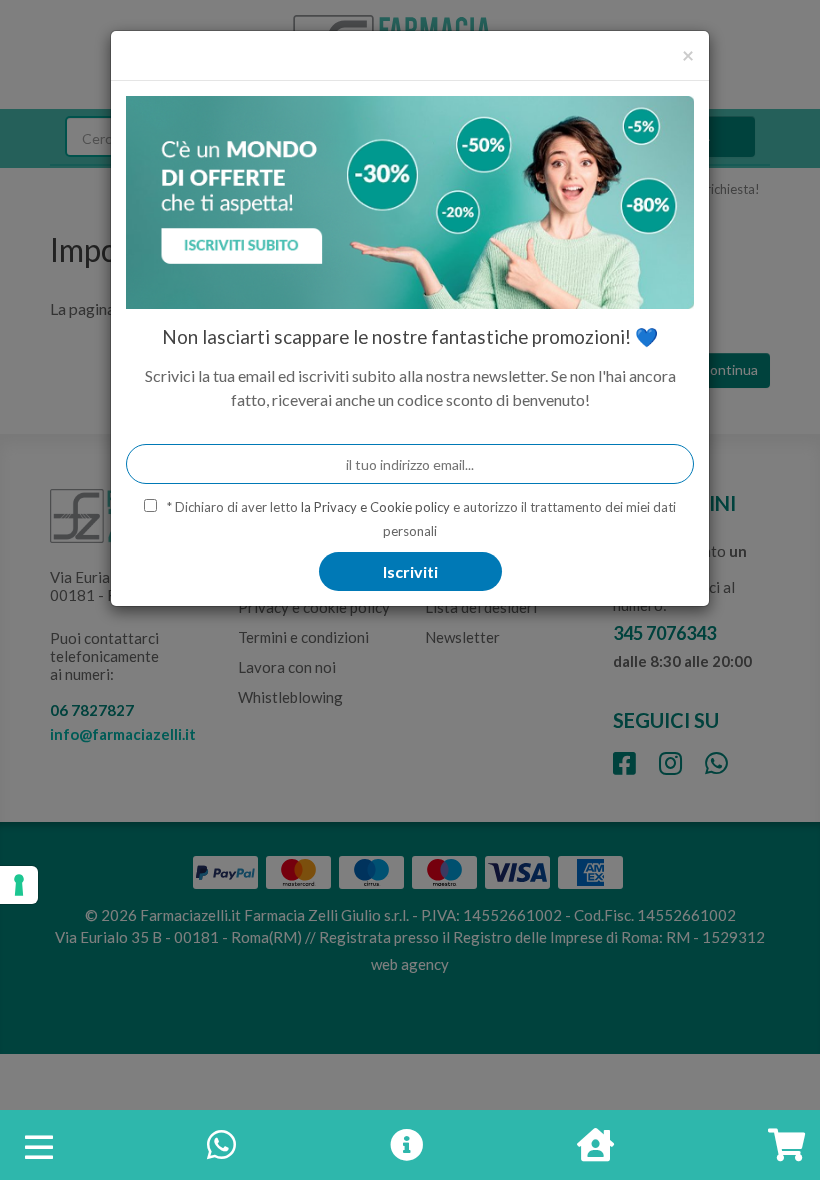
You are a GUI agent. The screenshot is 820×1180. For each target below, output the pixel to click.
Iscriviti (410, 571)
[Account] (595, 1150)
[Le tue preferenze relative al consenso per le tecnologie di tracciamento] (19, 885)
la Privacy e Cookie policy (375, 507)
